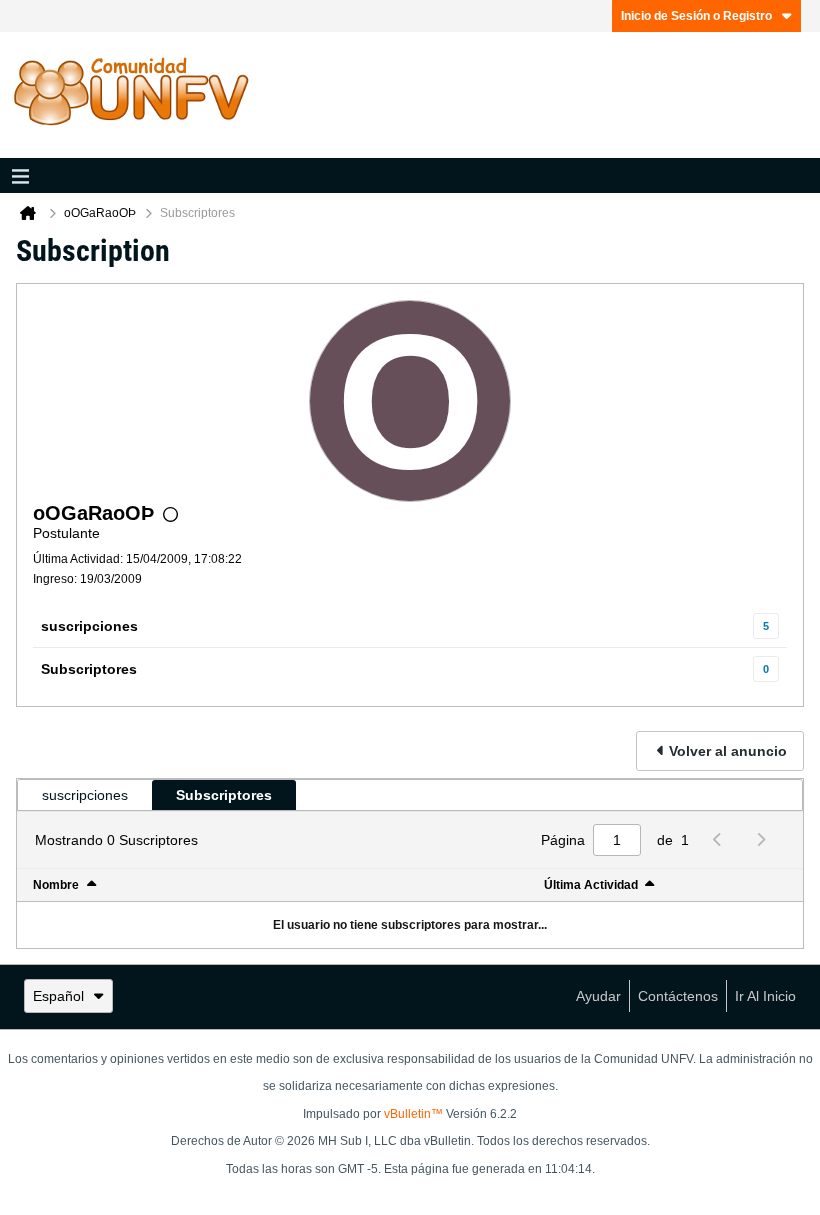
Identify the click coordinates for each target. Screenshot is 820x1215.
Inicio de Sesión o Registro (696, 16)
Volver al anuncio (728, 751)
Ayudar (598, 996)
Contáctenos (678, 996)
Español (58, 996)
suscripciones (89, 626)
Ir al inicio (765, 996)
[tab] (85, 795)
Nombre (56, 885)
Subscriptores (89, 669)
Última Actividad (591, 885)
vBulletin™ (413, 1114)
